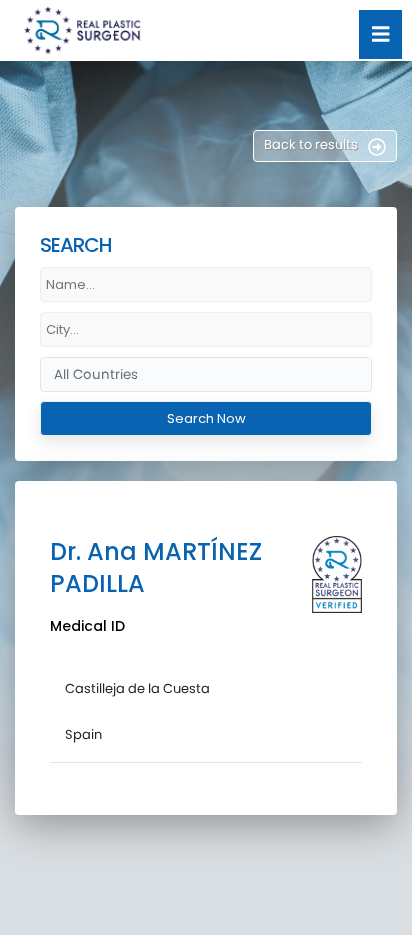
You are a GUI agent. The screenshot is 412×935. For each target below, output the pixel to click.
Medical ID (87, 626)
